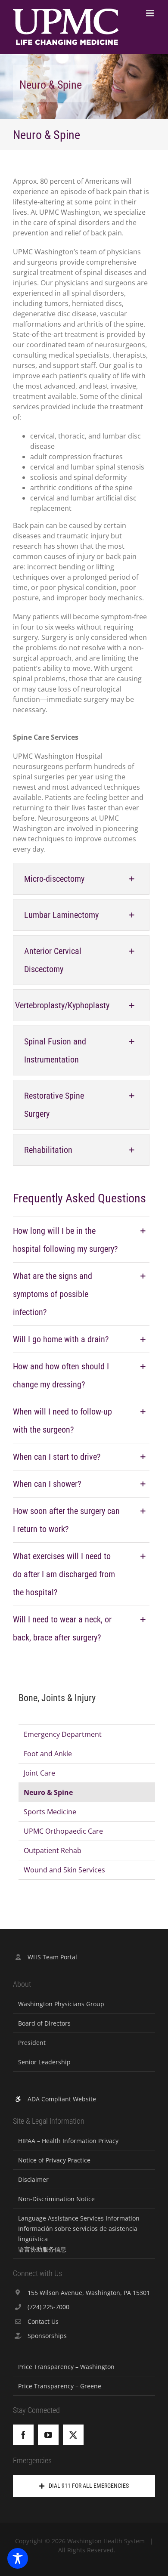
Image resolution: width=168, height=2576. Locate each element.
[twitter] (73, 2435)
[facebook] (23, 2435)
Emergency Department (63, 1734)
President (32, 2043)
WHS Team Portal (52, 1957)
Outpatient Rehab (53, 1850)
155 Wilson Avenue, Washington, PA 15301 (89, 2293)
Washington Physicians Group (61, 2004)
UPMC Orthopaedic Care (63, 1831)
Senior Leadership (44, 2062)
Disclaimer (33, 2179)
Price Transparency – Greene (60, 2386)
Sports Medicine (50, 1812)
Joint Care (39, 1773)
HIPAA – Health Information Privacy (68, 2141)
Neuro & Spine (48, 1792)
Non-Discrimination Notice (56, 2199)
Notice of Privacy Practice (54, 2160)
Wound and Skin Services (64, 1870)
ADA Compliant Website (62, 2099)
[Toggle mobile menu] (151, 13)
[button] (81, 879)
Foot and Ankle (48, 1754)
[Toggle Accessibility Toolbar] (18, 2558)
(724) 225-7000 (48, 2307)
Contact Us (43, 2321)
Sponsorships (47, 2336)
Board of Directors (44, 2023)
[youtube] (48, 2435)
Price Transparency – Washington (66, 2367)
